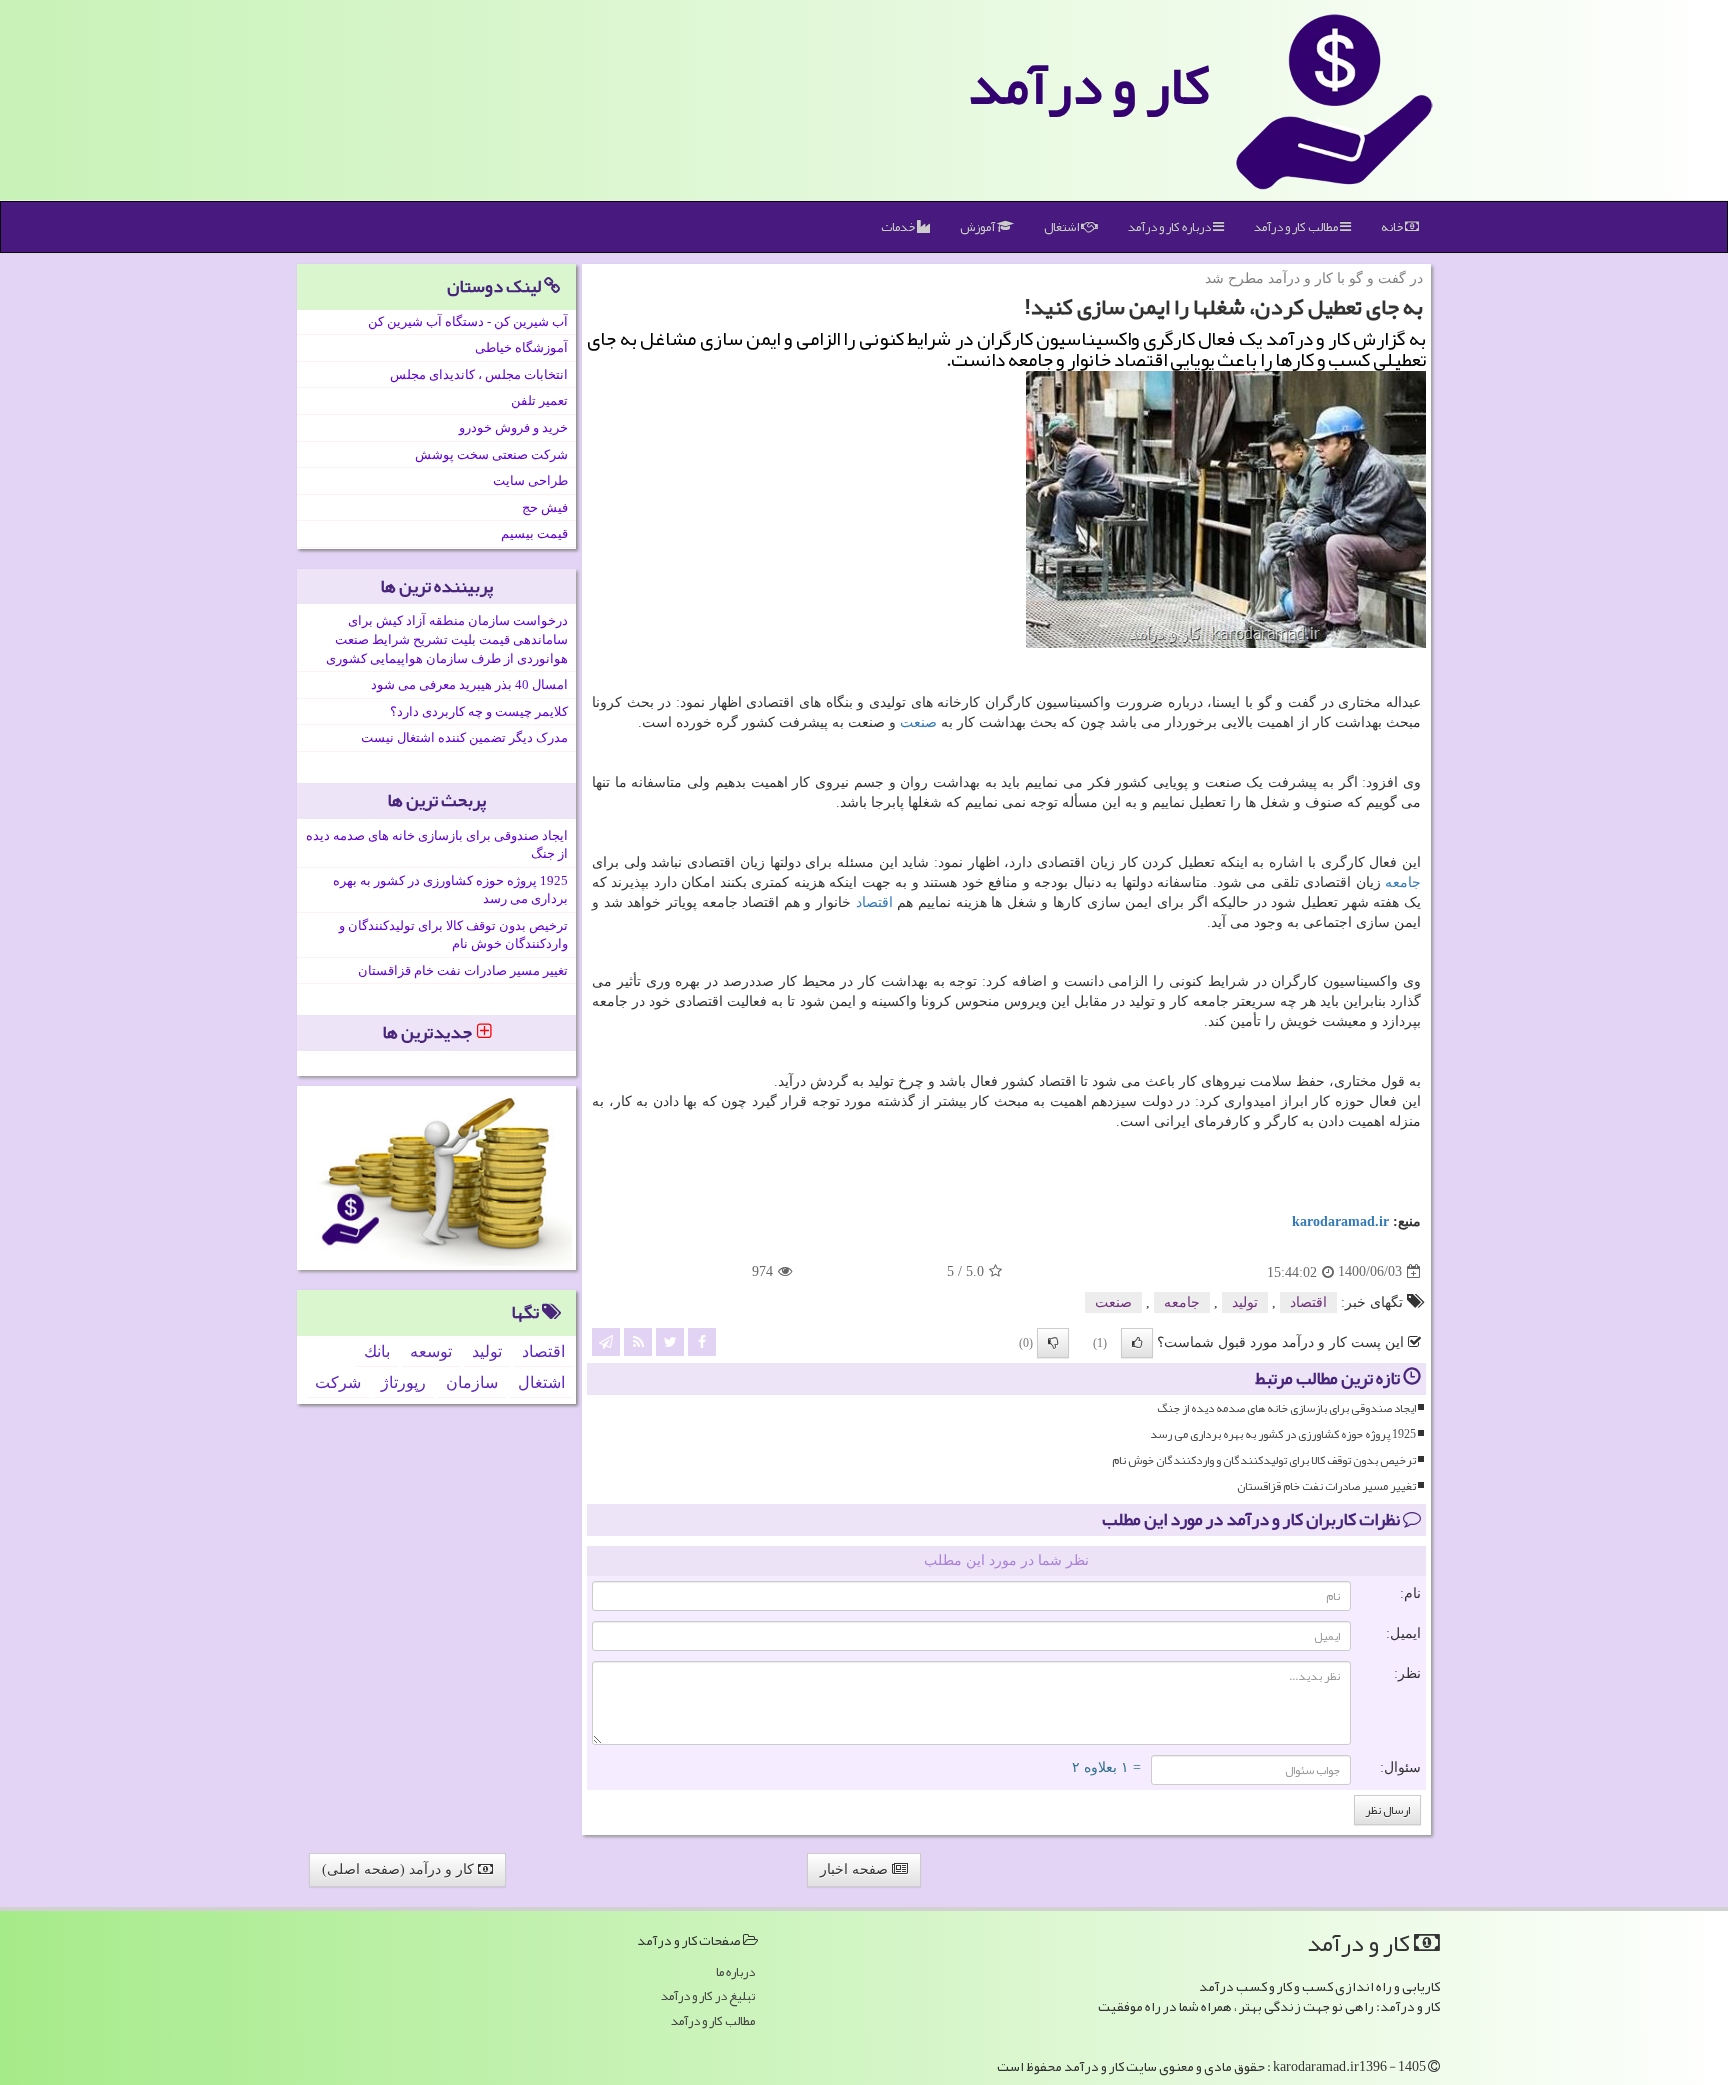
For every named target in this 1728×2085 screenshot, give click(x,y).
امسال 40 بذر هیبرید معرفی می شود (469, 684)
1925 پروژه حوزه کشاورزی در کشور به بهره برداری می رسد (1283, 1434)
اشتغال (1062, 227)
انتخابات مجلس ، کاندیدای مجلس (479, 374)
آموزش (978, 227)
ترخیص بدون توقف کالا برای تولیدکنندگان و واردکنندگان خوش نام (1264, 1460)
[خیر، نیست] (1053, 1343)
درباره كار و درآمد (1170, 227)
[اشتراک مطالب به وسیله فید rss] (638, 1340)
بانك (377, 1351)
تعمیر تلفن (539, 400)
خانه (1393, 227)
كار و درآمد (1089, 85)
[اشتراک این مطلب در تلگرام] (606, 1340)
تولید (1245, 1302)
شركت (338, 1382)
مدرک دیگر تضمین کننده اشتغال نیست (464, 737)
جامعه (1403, 882)
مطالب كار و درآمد (1297, 227)
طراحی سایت (530, 480)
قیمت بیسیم (534, 533)
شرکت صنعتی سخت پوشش (491, 454)
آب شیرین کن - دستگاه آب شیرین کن (468, 321)
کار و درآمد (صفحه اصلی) (400, 1869)
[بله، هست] (1137, 1343)
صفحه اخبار (856, 1869)
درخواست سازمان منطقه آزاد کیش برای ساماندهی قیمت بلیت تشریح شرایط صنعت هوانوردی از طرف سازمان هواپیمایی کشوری (447, 639)
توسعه (431, 1351)
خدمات (899, 227)
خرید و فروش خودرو (513, 427)
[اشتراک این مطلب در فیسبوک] (702, 1340)
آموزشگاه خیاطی (521, 347)
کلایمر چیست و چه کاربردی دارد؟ (479, 711)
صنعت (918, 722)
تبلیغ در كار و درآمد (708, 1996)
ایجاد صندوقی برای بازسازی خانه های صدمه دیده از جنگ (1286, 1408)
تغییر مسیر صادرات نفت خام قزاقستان (1326, 1486)
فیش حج (545, 507)
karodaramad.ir (1340, 1221)
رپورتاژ (403, 1382)
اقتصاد (874, 902)
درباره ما (735, 1972)
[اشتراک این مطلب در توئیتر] (670, 1340)
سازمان (472, 1382)
